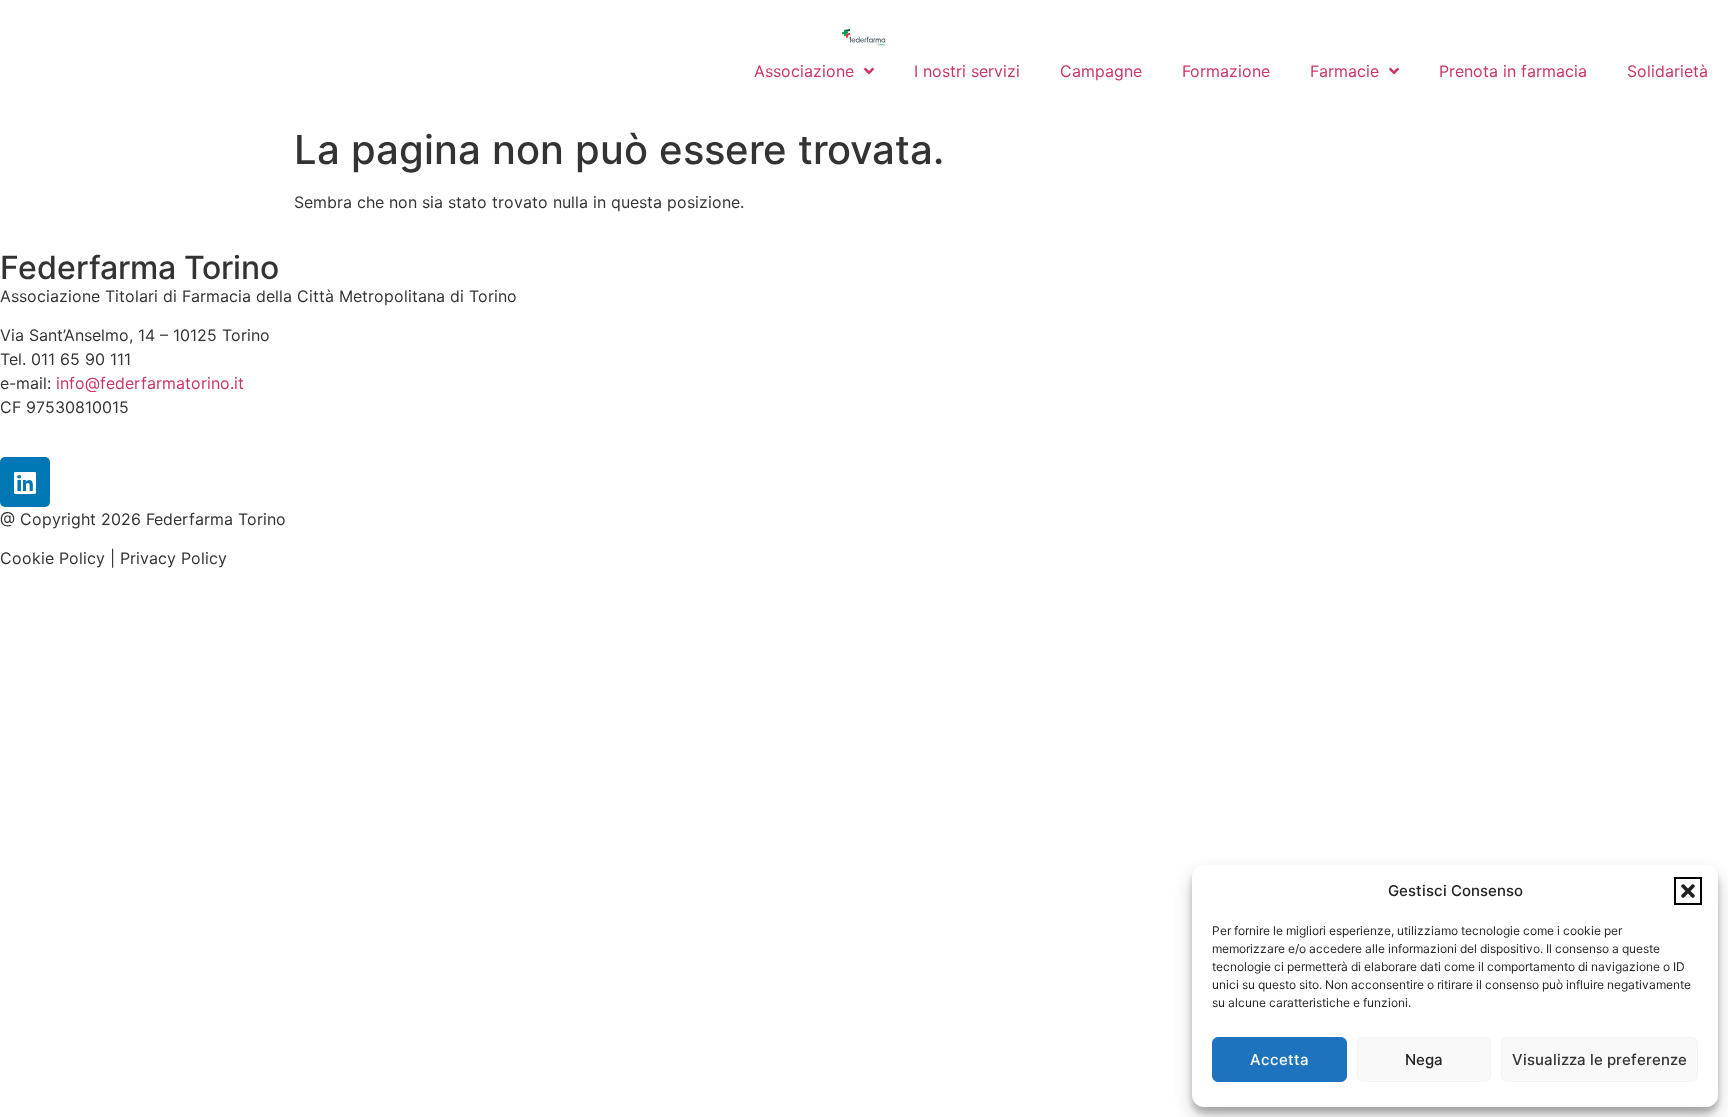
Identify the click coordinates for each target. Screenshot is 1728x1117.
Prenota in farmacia (1513, 71)
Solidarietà (1667, 71)
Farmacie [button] (1344, 71)
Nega (1424, 1059)
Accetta (1279, 1059)
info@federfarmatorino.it (150, 383)
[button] (1688, 891)
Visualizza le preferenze (1599, 1059)
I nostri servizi (967, 71)
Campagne (1101, 71)
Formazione (1226, 71)
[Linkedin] (25, 482)
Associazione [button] (804, 71)
